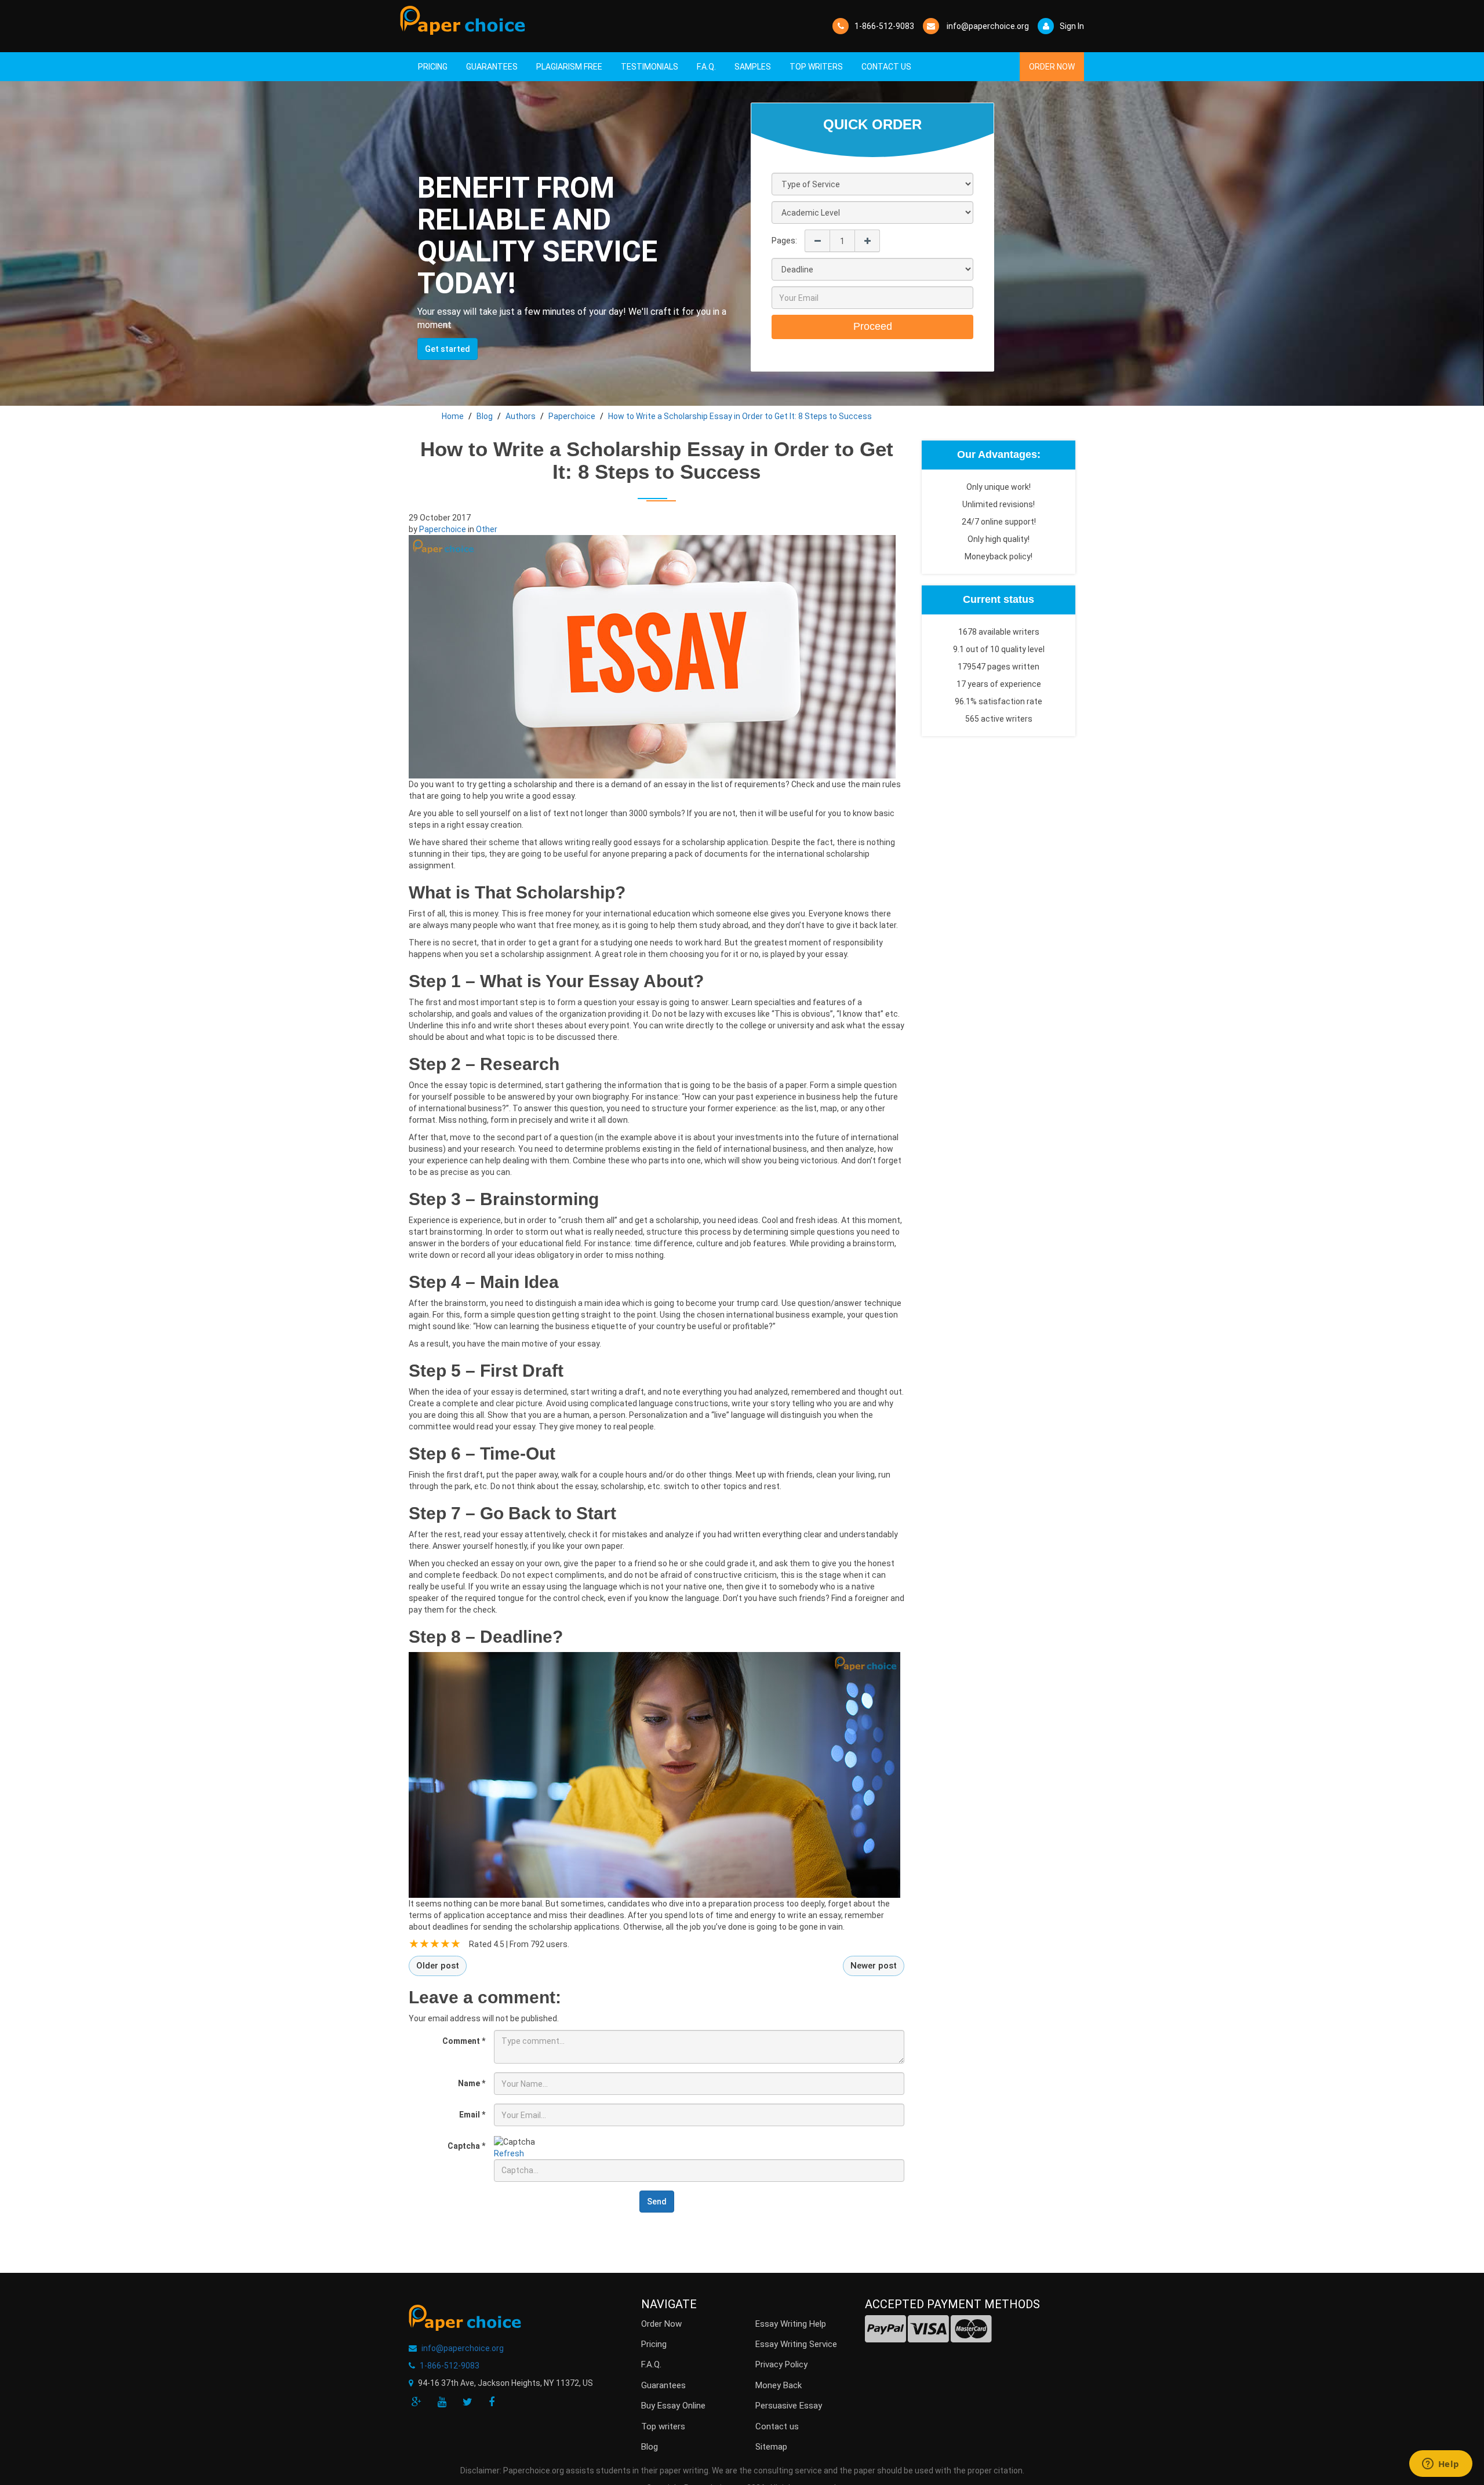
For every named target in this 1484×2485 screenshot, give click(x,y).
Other (487, 529)
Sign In (1072, 26)
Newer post (874, 1966)
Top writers (663, 2426)
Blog (650, 2447)
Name (472, 2083)
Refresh (509, 2153)
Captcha (466, 2146)
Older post (438, 1966)
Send (657, 2202)
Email (472, 2115)
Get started (448, 349)
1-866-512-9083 (884, 26)
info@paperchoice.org (463, 2348)
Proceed (873, 326)
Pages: (784, 241)
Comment (464, 2041)
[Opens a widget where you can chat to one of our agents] (1441, 2465)
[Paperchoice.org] (463, 20)
